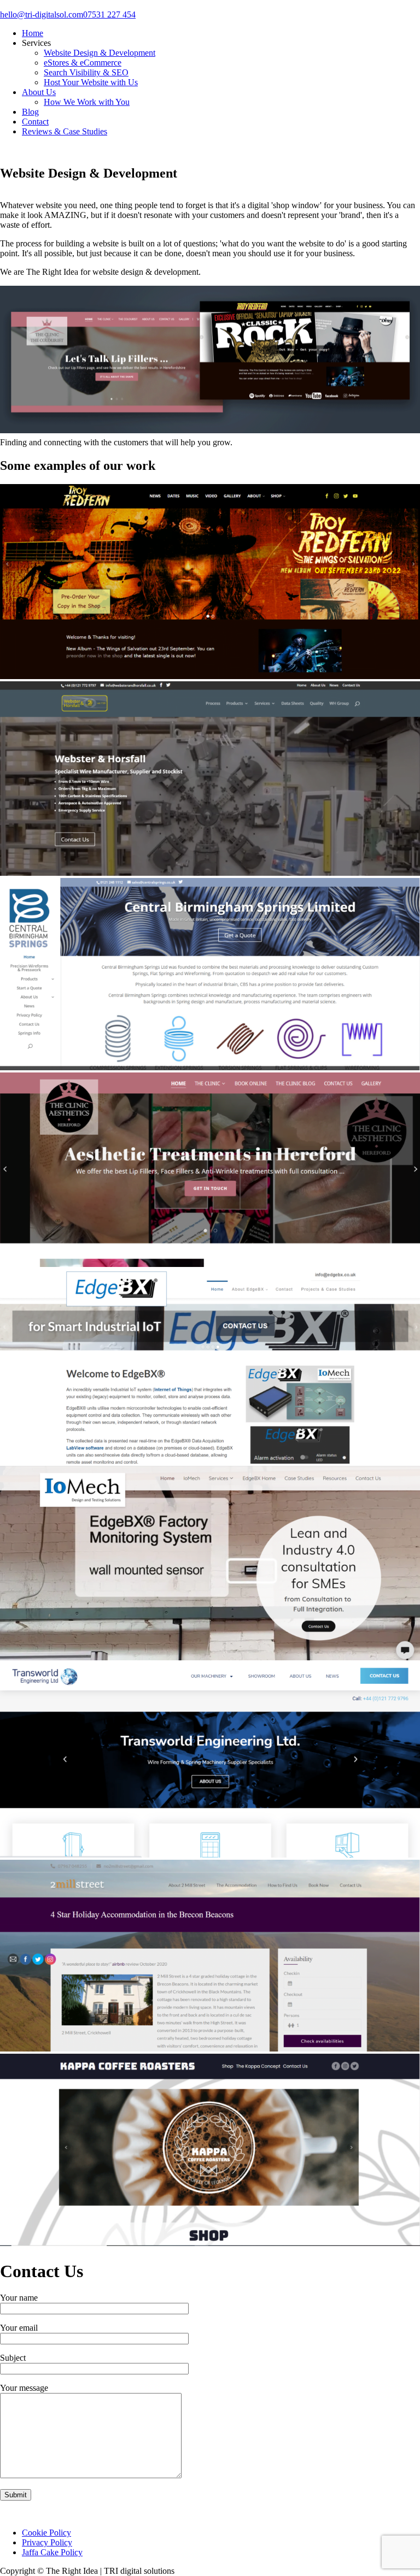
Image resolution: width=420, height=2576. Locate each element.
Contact (35, 122)
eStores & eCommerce (83, 63)
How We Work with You (87, 102)
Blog (30, 112)
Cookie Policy (46, 2533)
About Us (39, 92)
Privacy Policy (47, 2542)
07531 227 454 (109, 14)
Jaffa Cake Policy (52, 2552)
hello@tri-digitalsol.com (42, 14)
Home (33, 33)
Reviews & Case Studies (65, 131)
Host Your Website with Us (91, 82)
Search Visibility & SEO (86, 72)
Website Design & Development (100, 53)
